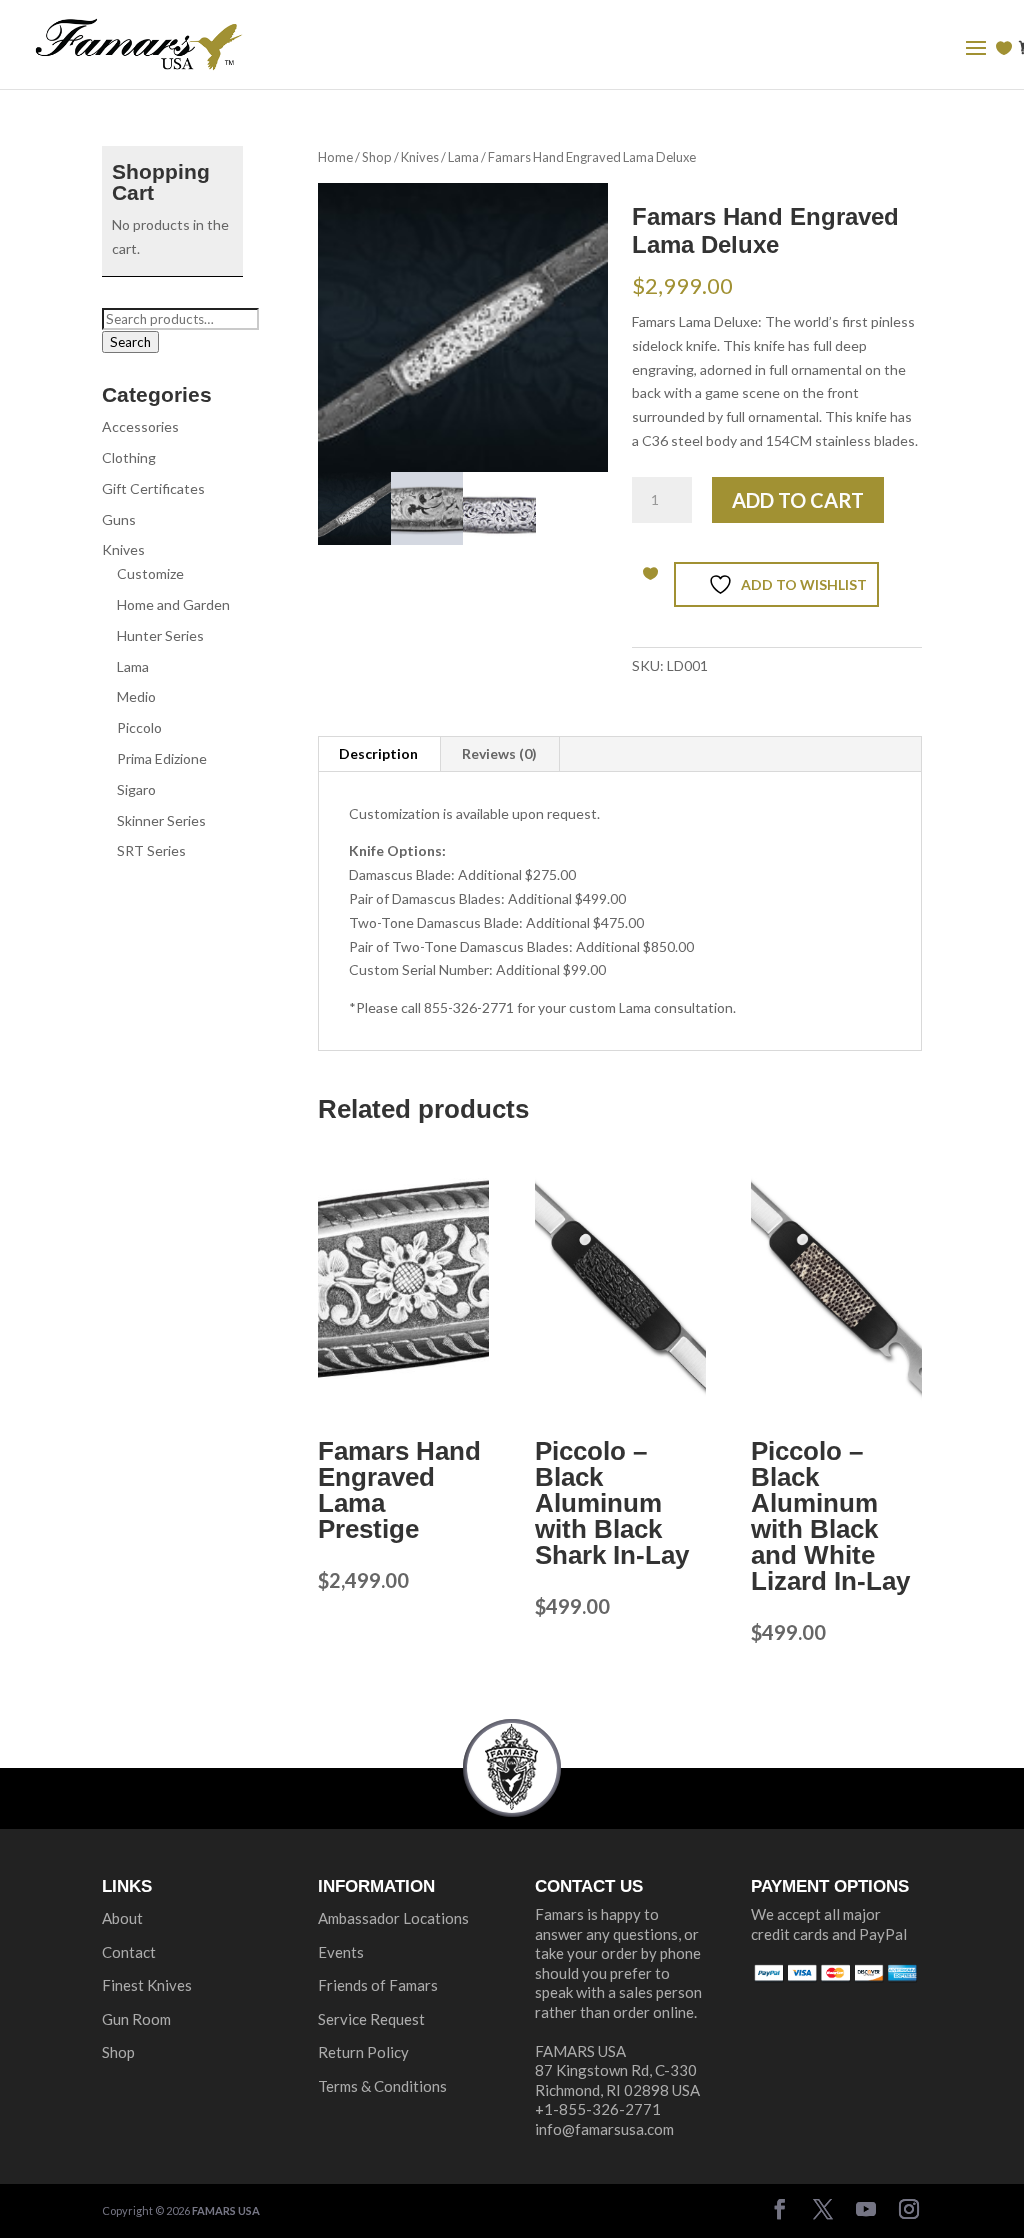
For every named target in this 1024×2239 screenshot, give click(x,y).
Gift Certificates (153, 488)
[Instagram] (909, 2211)
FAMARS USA (226, 2210)
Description (378, 753)
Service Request (371, 2019)
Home (335, 157)
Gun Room (136, 2019)
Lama (463, 157)
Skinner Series (161, 820)
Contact (129, 1952)
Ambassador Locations (393, 1918)
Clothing (129, 457)
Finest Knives (147, 1985)
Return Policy (363, 2052)
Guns (119, 519)
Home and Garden (173, 604)
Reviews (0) (499, 753)
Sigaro (136, 789)
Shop (377, 157)
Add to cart (798, 500)
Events (341, 1952)
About (122, 1918)
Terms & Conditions (382, 2086)
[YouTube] (866, 2211)
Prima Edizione (162, 758)
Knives (420, 157)
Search (130, 342)
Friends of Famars (378, 1985)
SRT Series (151, 850)
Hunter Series (160, 635)
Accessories (140, 426)
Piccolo (139, 727)
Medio (136, 696)
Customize (150, 573)
